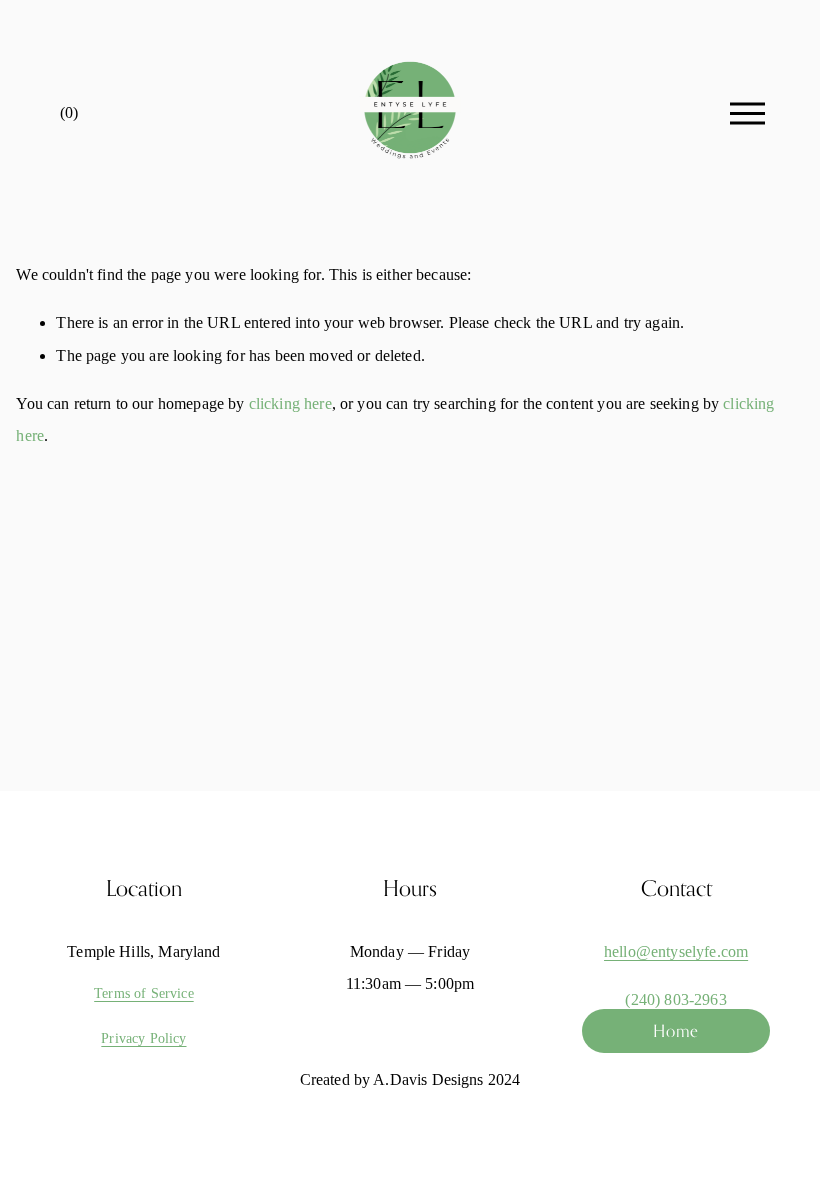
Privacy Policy (143, 1038)
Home (676, 1031)
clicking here (290, 403)
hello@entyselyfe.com (676, 951)
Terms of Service (143, 993)
